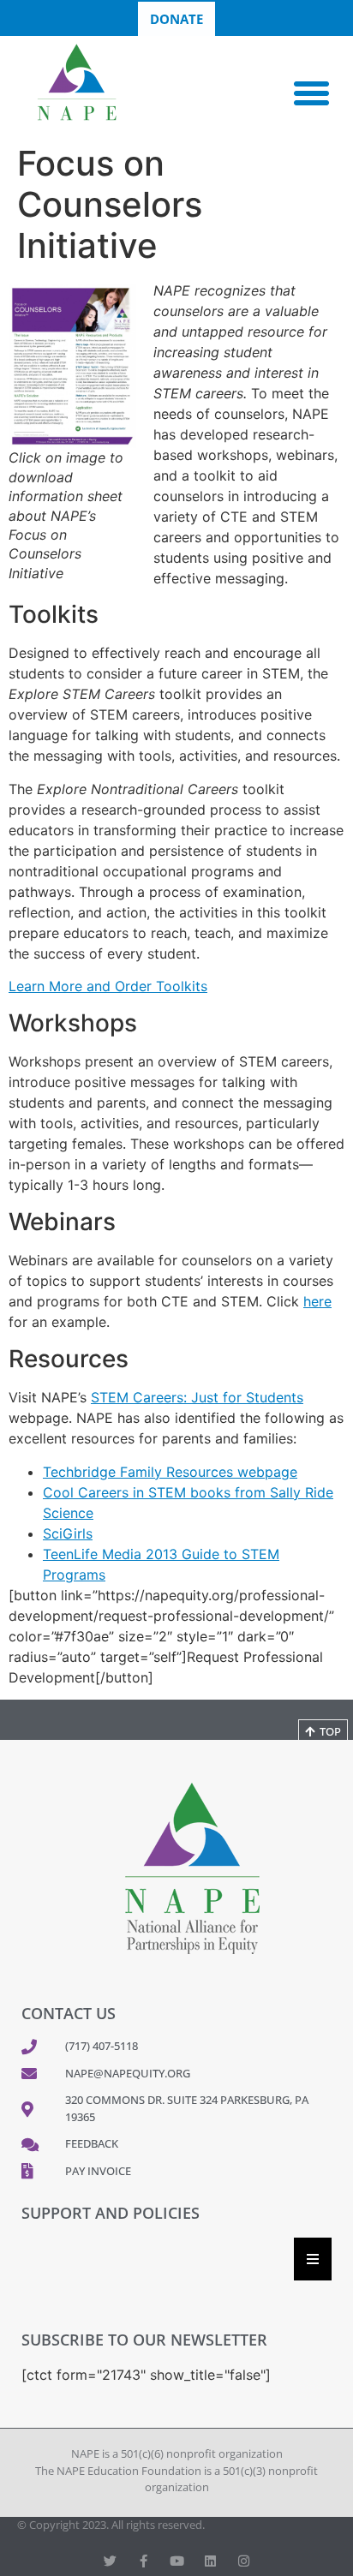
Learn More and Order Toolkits (108, 986)
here (317, 1301)
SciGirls (68, 1533)
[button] (312, 93)
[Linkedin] (210, 2561)
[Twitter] (110, 2561)
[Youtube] (177, 2561)
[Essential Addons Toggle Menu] (313, 2259)
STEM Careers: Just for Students (197, 1397)
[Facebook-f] (144, 2561)
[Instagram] (244, 2561)
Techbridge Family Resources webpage (170, 1472)
